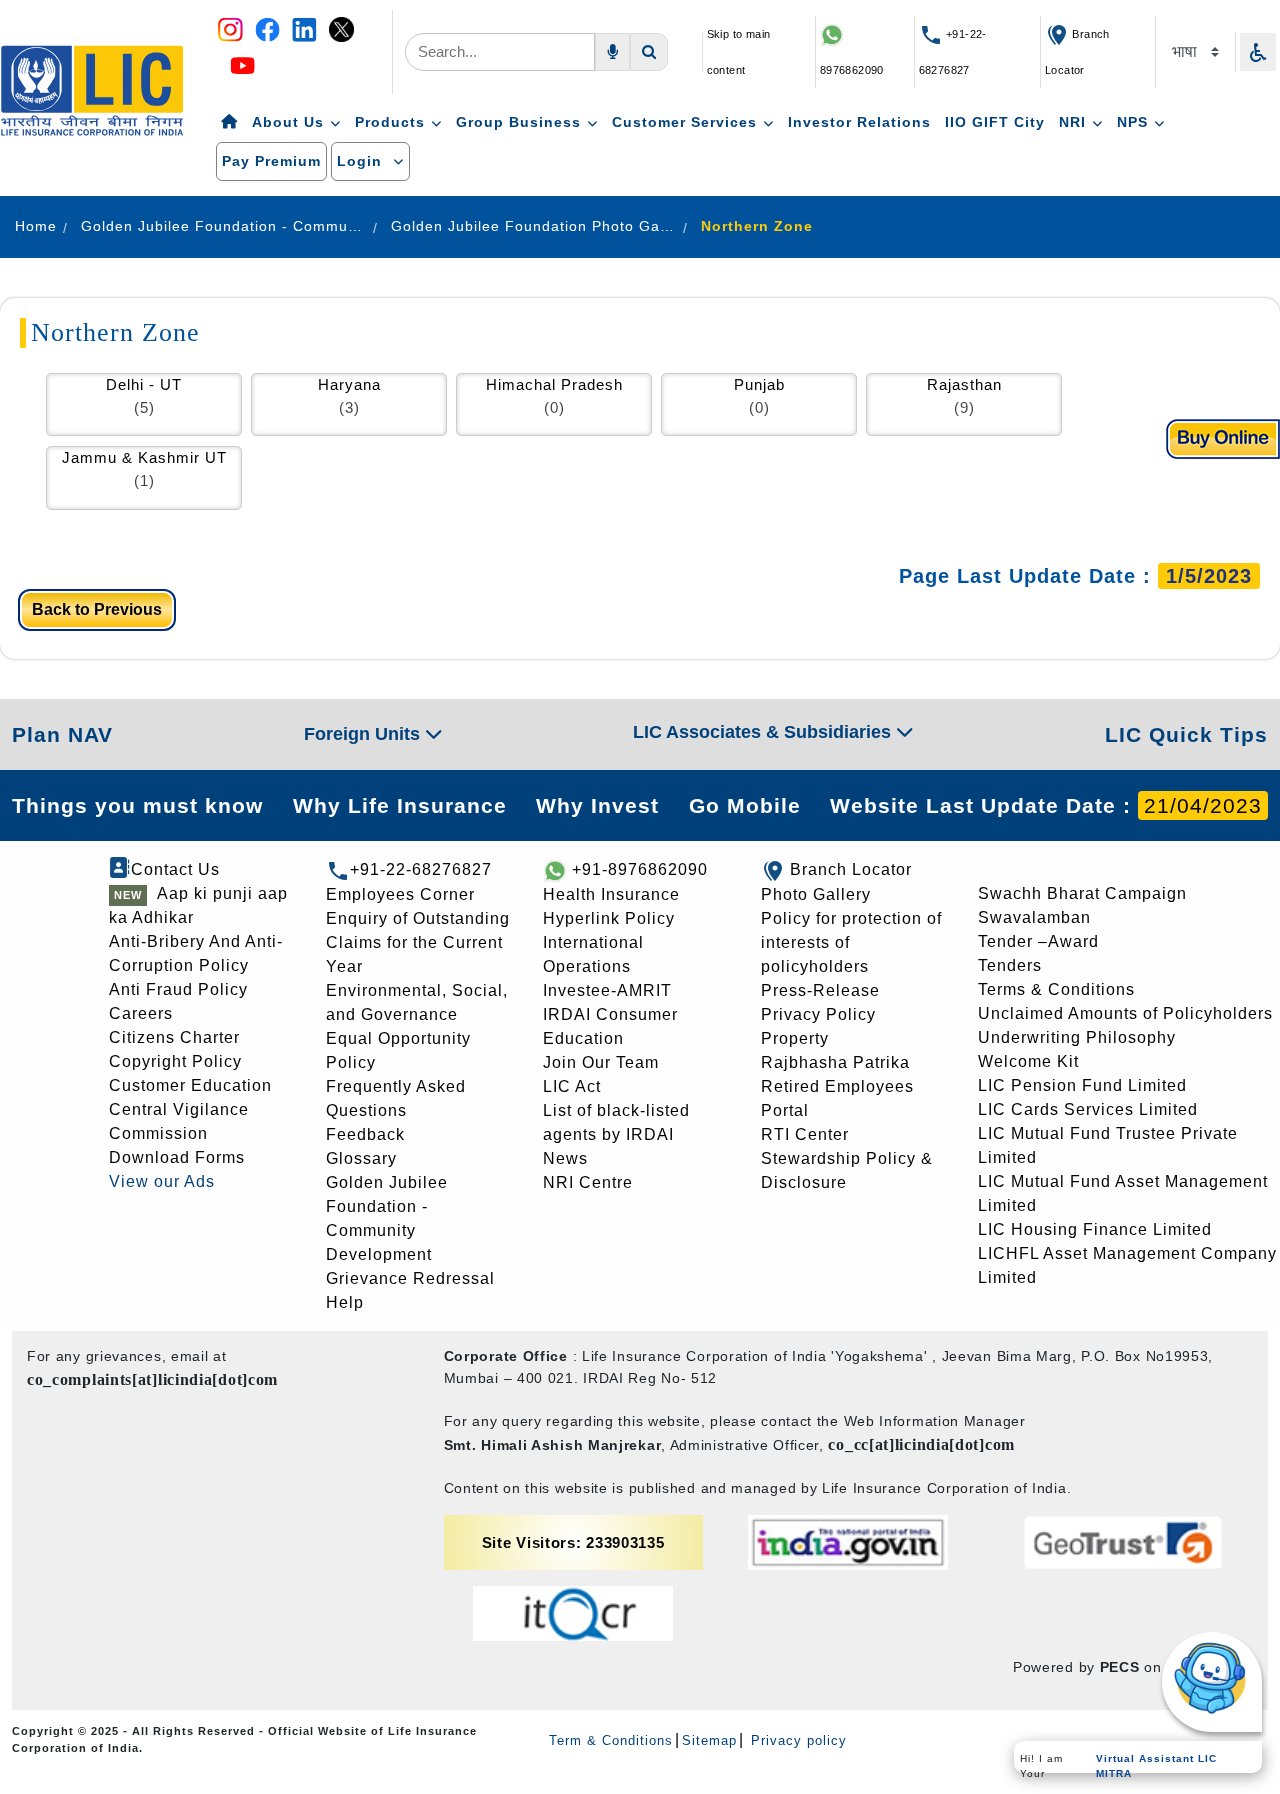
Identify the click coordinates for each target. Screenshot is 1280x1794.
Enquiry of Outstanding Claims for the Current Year (418, 942)
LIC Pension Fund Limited (1082, 1085)
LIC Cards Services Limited (1088, 1109)
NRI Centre (588, 1182)
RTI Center (805, 1134)
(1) (144, 480)
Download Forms (177, 1157)
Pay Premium (271, 161)
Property (795, 1038)
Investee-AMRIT (607, 990)
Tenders (1010, 965)
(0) (554, 407)
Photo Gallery (816, 894)
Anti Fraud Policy (178, 989)
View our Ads (162, 1181)
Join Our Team (601, 1062)
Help (345, 1302)
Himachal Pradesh (554, 384)
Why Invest (597, 805)
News (565, 1158)
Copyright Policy (175, 1061)
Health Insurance (611, 894)
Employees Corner (400, 894)
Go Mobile (745, 805)
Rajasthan (964, 384)
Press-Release (820, 990)
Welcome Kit (1028, 1061)
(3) (349, 407)
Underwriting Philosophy (1077, 1037)
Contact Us (175, 869)
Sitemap (709, 1740)
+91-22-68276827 (421, 869)
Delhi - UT (144, 384)
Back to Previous (97, 609)
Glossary (361, 1158)
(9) (964, 407)
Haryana (349, 384)
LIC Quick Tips (1186, 734)
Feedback (365, 1134)
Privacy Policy (818, 1014)
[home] (229, 123)
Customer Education (190, 1085)
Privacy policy (796, 1740)
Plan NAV (62, 734)
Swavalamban (1034, 917)
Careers (141, 1013)
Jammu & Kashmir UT (144, 457)
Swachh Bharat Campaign (1082, 893)
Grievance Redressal (410, 1278)
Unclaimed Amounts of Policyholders (1125, 1013)
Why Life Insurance (400, 805)
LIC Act (572, 1086)
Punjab (759, 384)
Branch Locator (851, 869)
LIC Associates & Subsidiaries (764, 732)
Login (362, 161)
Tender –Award (1038, 941)
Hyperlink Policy (609, 918)
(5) (144, 407)
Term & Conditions (611, 1740)
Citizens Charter (174, 1037)
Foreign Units (364, 734)
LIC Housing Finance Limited (1095, 1229)
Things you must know (137, 805)
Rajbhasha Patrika (835, 1062)
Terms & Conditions (1056, 989)
